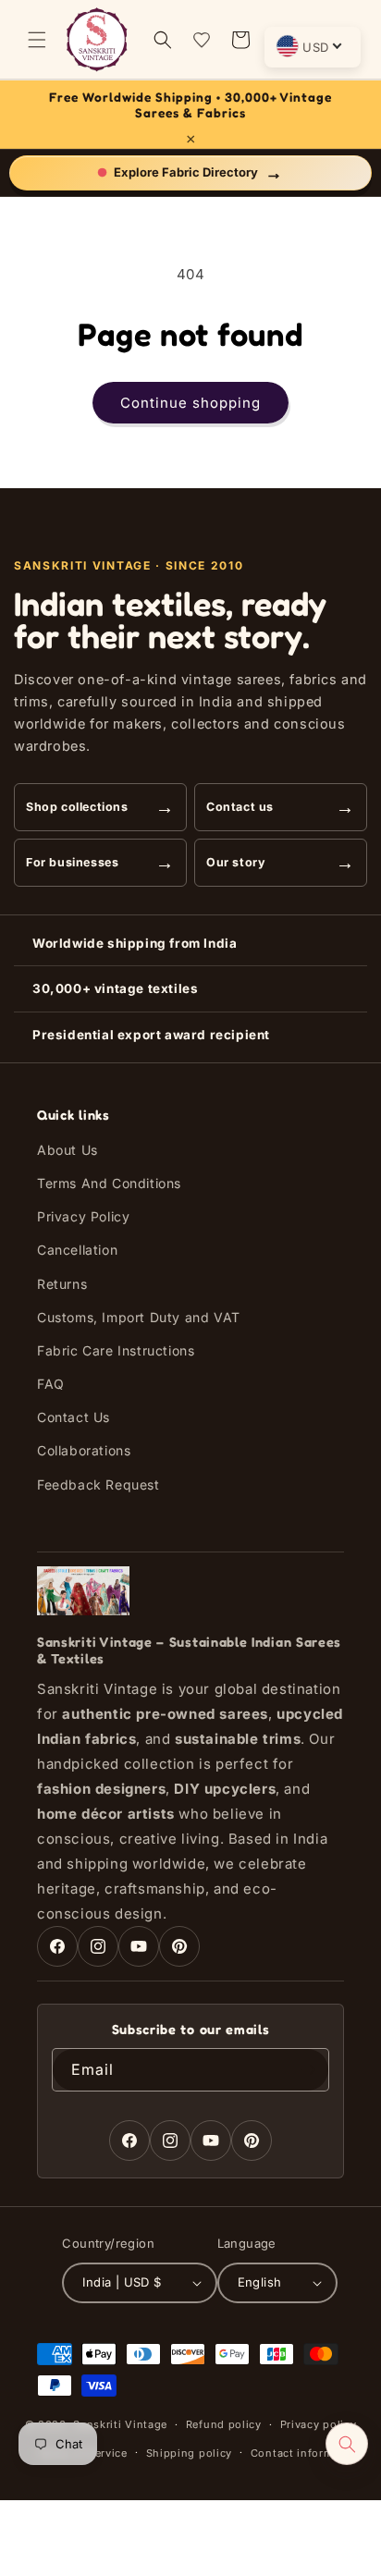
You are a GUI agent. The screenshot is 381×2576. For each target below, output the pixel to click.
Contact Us (74, 1417)
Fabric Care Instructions (116, 1350)
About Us (68, 1150)
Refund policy (224, 2424)
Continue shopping (190, 403)
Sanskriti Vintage (120, 2424)
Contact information (306, 2453)
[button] (37, 40)
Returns (62, 1284)
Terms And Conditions (109, 1183)
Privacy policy (319, 2424)
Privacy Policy (83, 1216)
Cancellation (77, 1250)
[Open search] (347, 2444)
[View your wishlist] (202, 40)
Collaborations (84, 1450)
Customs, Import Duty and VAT (139, 1317)
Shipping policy (190, 2453)
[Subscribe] (308, 2070)
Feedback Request (98, 1484)
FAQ (51, 1384)
